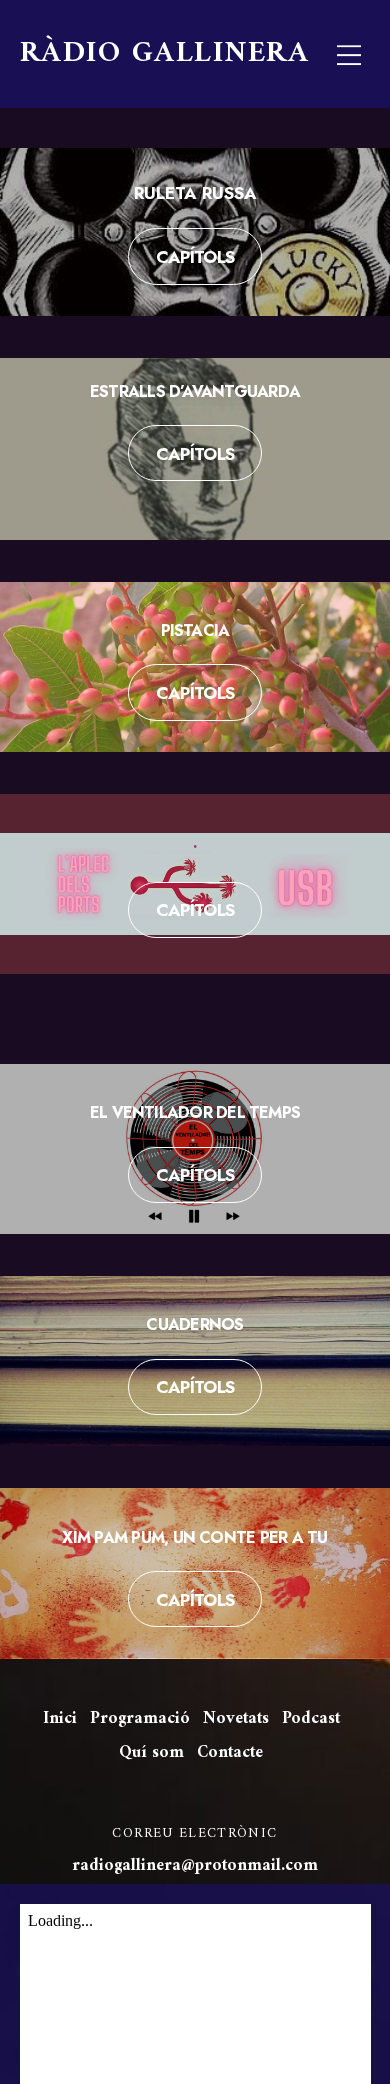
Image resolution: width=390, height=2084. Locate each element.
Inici (60, 1719)
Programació (140, 1719)
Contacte (230, 1753)
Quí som (151, 1753)
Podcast (311, 1719)
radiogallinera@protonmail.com (195, 1866)
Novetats (236, 1719)
